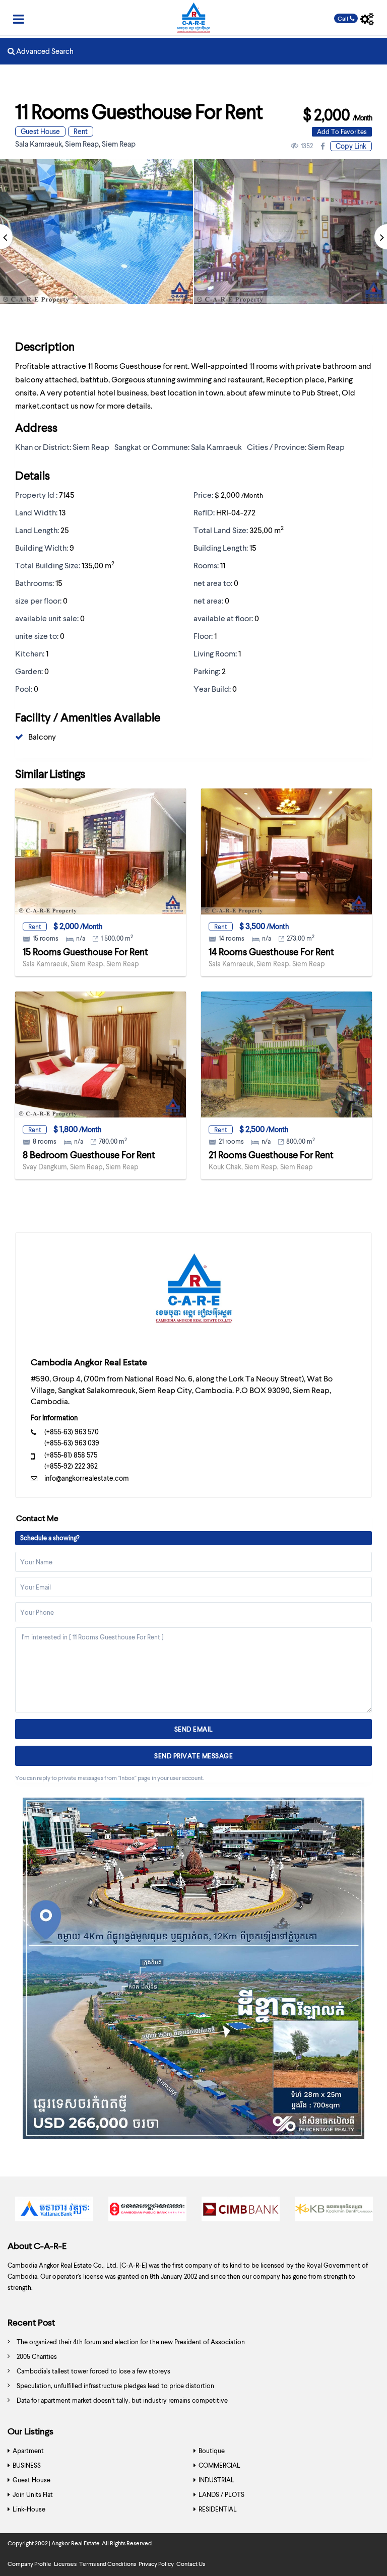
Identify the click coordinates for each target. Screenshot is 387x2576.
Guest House (40, 131)
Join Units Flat (33, 2494)
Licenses (65, 2564)
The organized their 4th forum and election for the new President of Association (131, 2342)
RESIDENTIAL (218, 2509)
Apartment (28, 2451)
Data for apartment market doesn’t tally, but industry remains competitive (122, 2400)
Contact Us (191, 2564)
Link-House (29, 2509)
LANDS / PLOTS (221, 2494)
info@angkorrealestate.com (87, 1478)
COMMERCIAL (219, 2465)
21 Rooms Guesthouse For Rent (271, 1154)
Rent (81, 131)
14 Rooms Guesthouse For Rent (271, 951)
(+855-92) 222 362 (71, 1466)
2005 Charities (37, 2356)
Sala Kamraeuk (39, 144)
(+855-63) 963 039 (72, 1443)
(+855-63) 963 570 (72, 1432)
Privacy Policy (156, 2564)
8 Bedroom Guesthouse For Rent (89, 1154)
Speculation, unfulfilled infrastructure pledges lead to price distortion (115, 2386)
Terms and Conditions (108, 2564)
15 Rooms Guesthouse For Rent (85, 951)
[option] (54, 2211)
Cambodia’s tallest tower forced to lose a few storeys (93, 2371)
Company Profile (29, 2564)
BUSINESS (27, 2465)
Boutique (212, 2451)
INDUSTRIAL (216, 2480)
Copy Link (351, 146)
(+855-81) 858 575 (71, 1455)
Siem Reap (82, 144)
